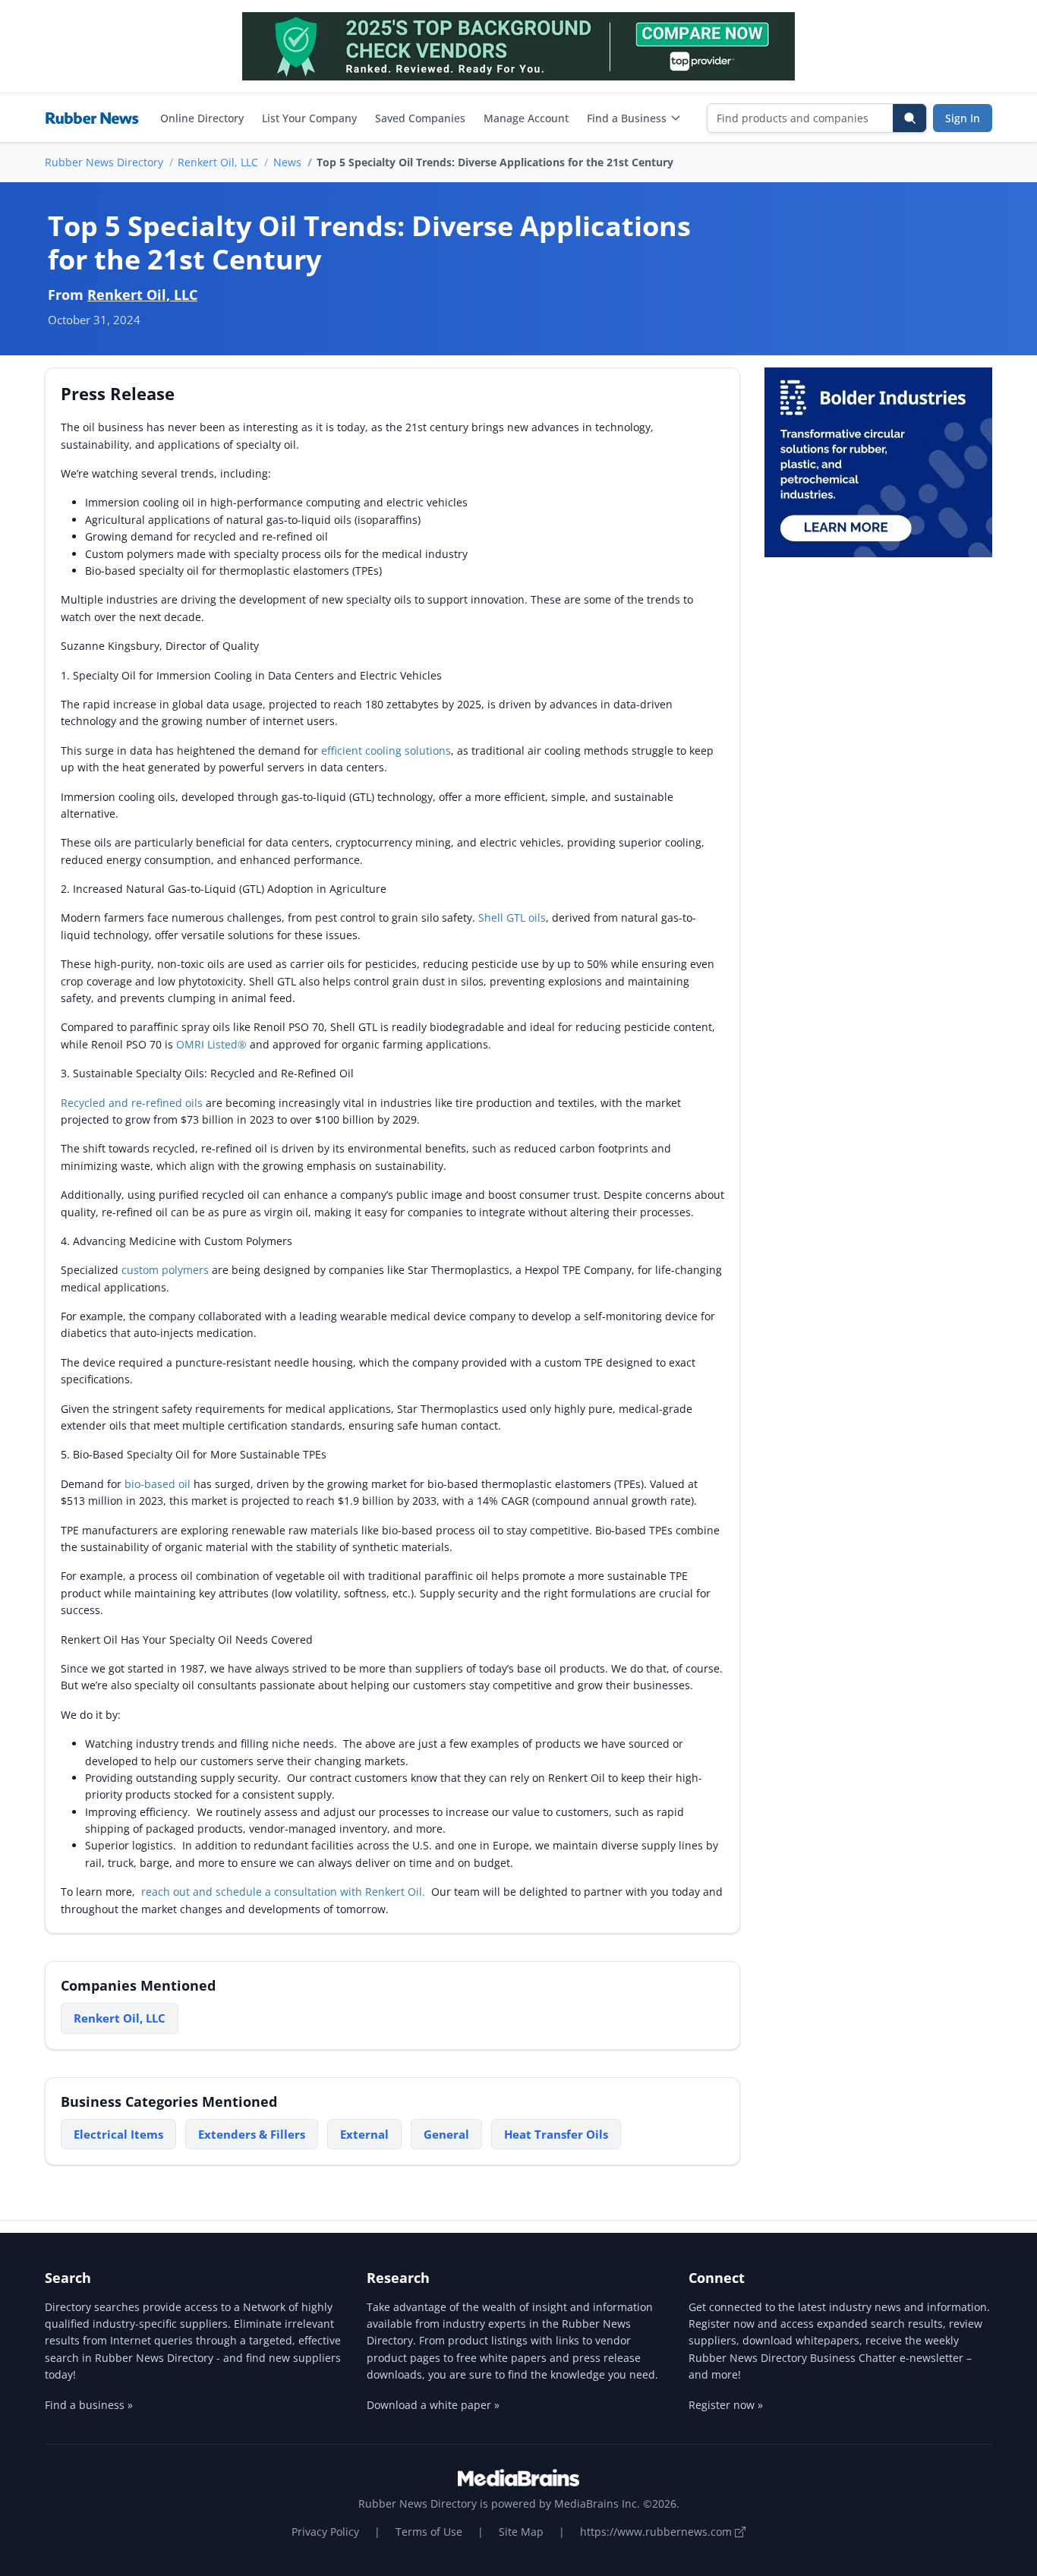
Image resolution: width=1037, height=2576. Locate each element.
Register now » (726, 2405)
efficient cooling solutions (386, 750)
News (287, 162)
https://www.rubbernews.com (657, 2532)
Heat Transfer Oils (556, 2134)
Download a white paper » (433, 2405)
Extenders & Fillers (252, 2134)
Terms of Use (429, 2532)
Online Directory (202, 118)
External (364, 2134)
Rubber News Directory (104, 162)
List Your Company (309, 118)
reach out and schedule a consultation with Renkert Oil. (283, 1892)
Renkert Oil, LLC (218, 162)
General (446, 2134)
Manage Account (526, 118)
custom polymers (165, 1270)
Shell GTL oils (512, 918)
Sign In (963, 118)
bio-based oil (158, 1484)
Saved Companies (420, 118)
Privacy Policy (325, 2532)
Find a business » (89, 2405)
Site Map (521, 2532)
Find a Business (627, 118)
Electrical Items (118, 2134)
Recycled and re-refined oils (132, 1103)
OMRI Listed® (211, 1044)
